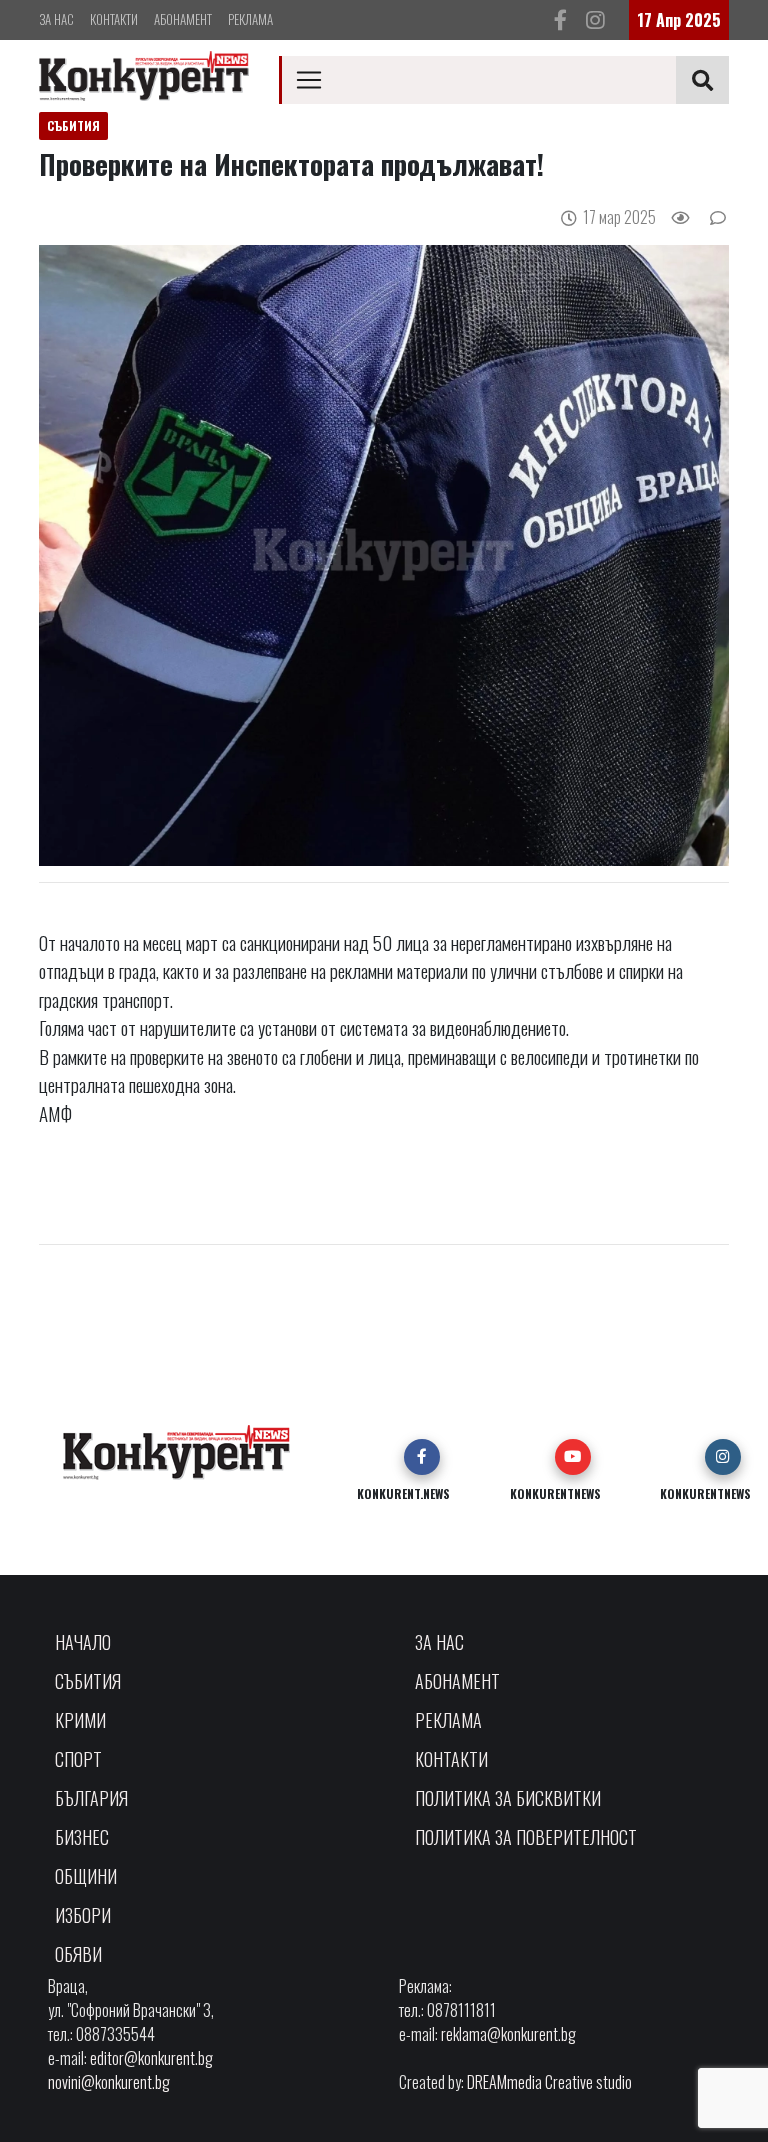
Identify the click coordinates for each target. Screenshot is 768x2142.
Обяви (78, 1954)
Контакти (114, 19)
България (91, 1798)
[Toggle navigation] (309, 80)
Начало (83, 1642)
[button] (422, 1457)
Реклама (250, 19)
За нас (56, 19)
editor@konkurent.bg (151, 2058)
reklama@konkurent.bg (508, 2034)
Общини (86, 1876)
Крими (80, 1720)
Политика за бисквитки (508, 1798)
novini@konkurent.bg (109, 2082)
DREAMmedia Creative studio (549, 2082)
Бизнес (82, 1837)
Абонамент (183, 19)
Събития (88, 1681)
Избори (83, 1915)
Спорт (78, 1759)
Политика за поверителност (526, 1837)
